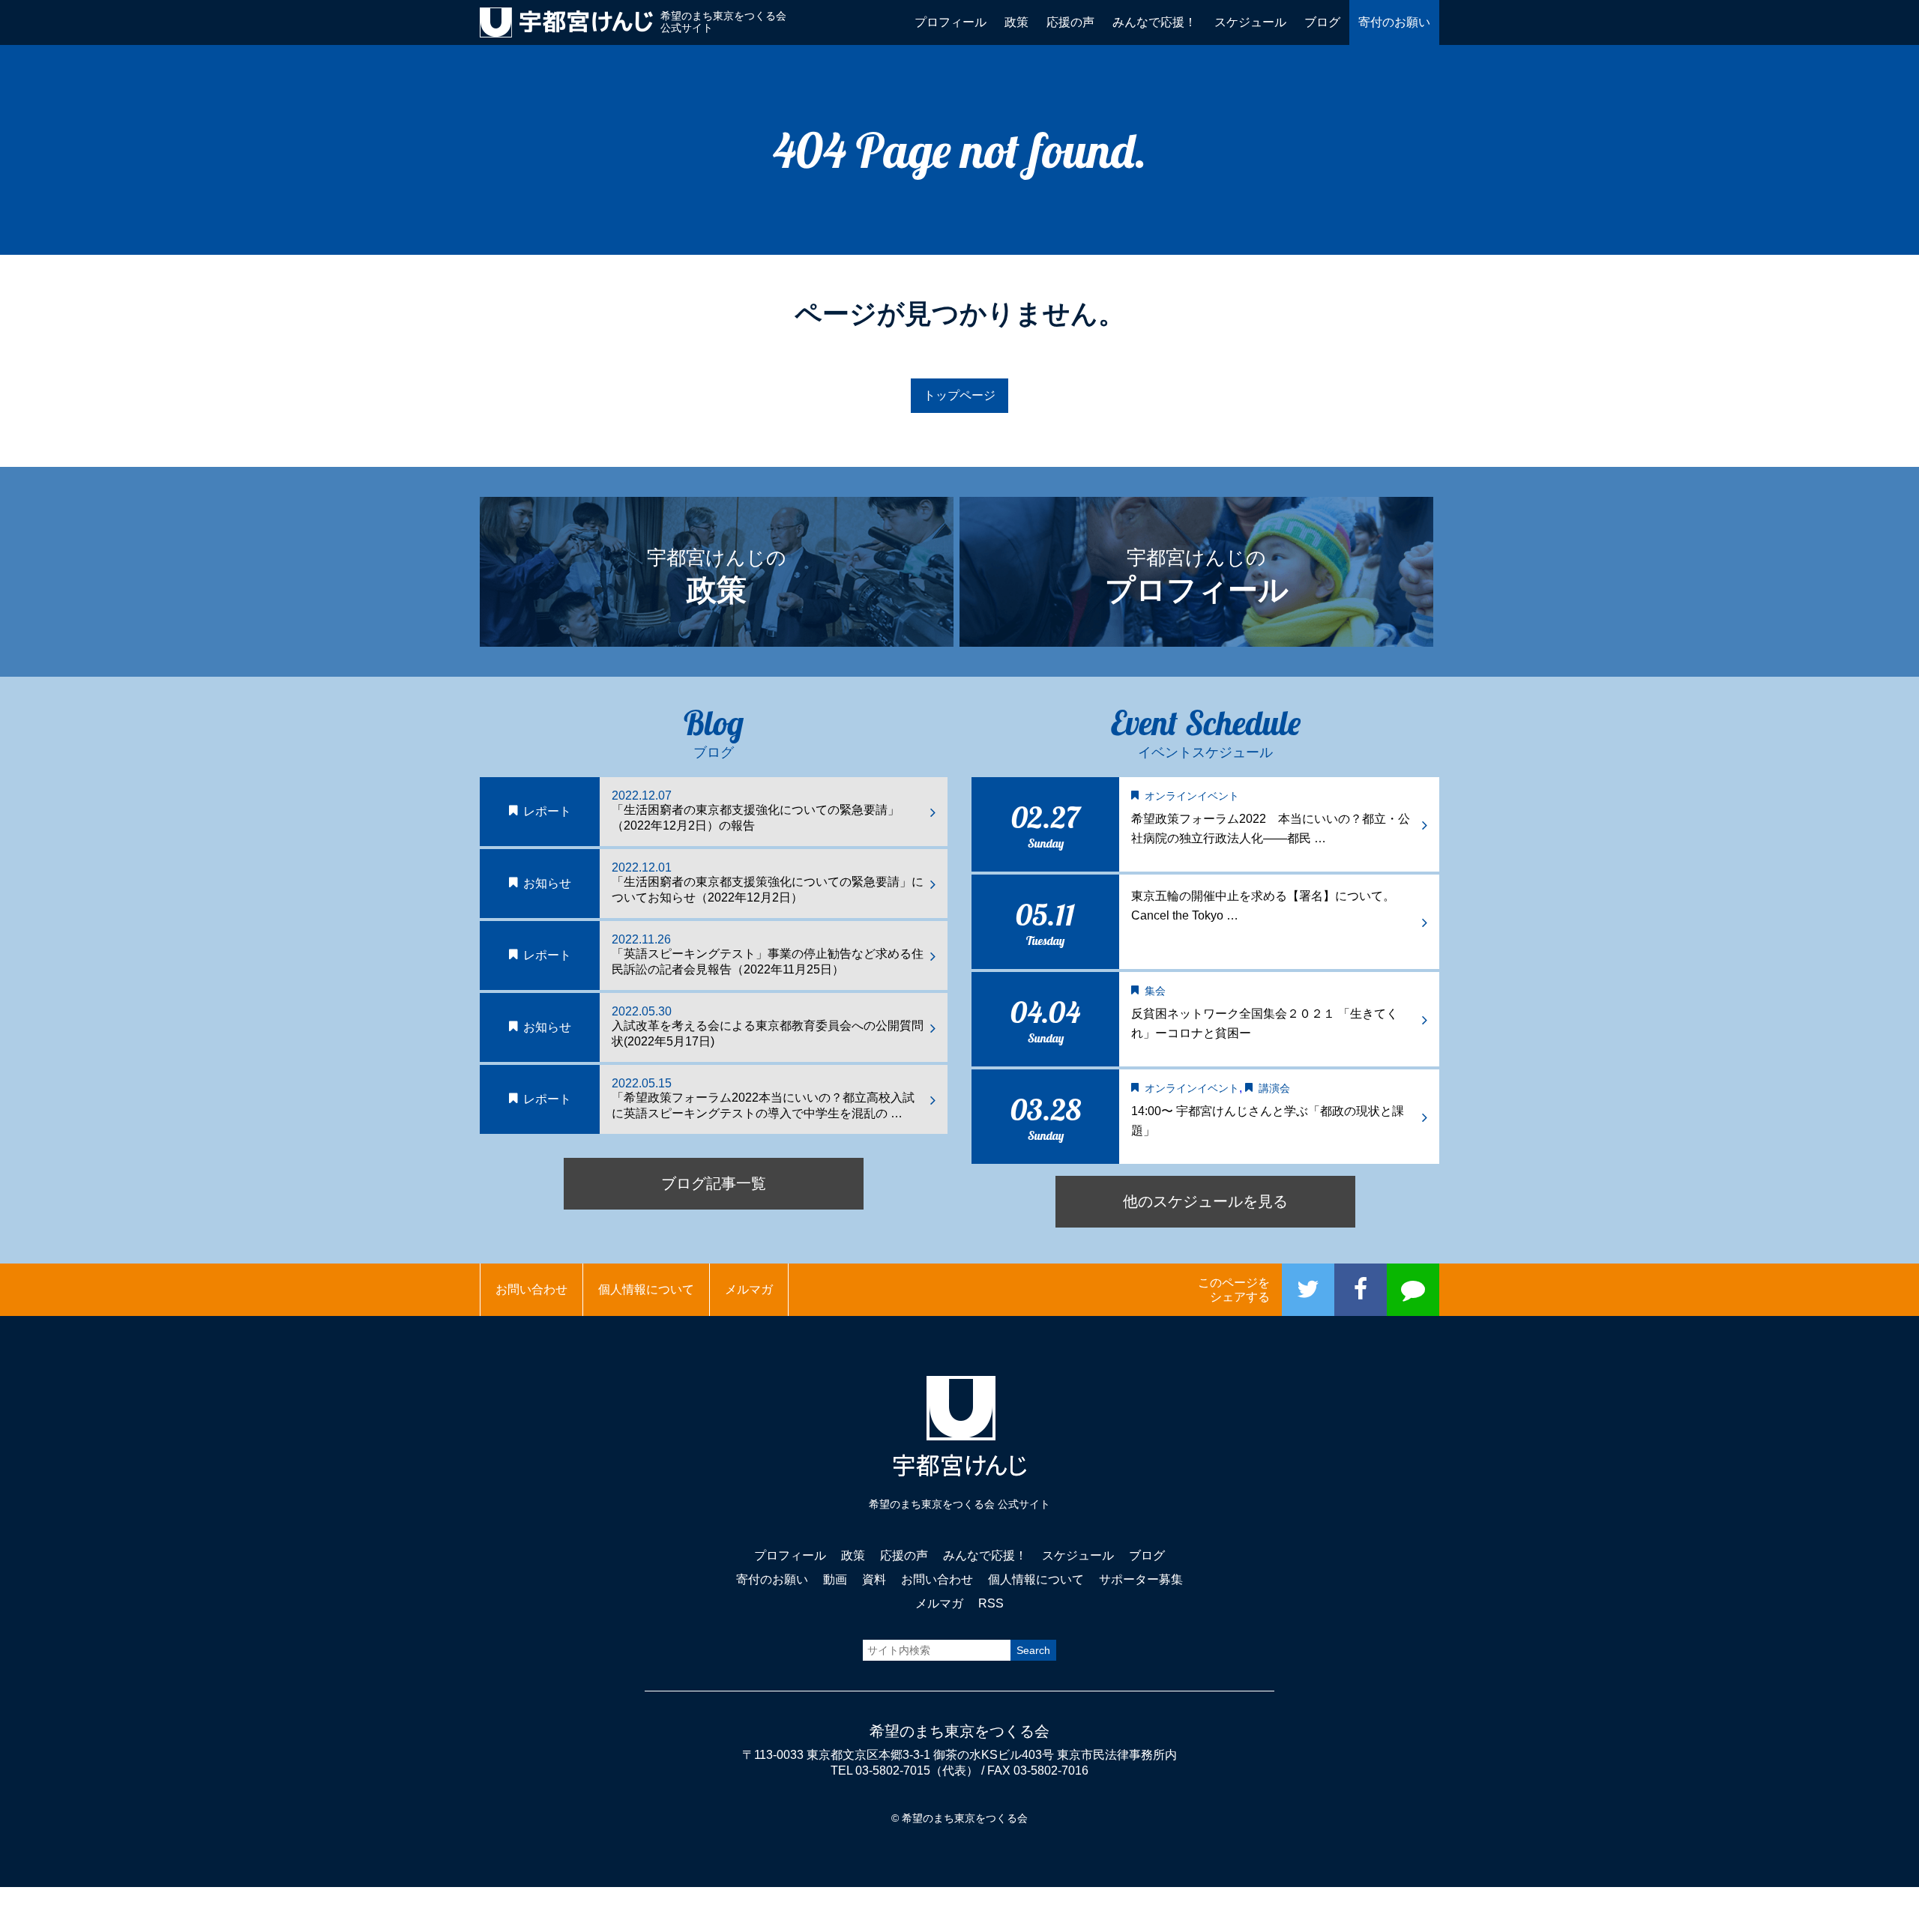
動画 (835, 1579)
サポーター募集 (1141, 1579)
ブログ (1322, 22)
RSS (991, 1603)
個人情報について (646, 1289)
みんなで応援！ (1154, 22)
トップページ (959, 395)
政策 (1016, 22)
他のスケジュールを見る (1205, 1201)
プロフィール (951, 22)
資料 (874, 1579)
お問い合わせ (531, 1289)
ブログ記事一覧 (714, 1183)
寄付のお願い (1394, 22)
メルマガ (749, 1289)
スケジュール (1250, 22)
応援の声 (1070, 22)
